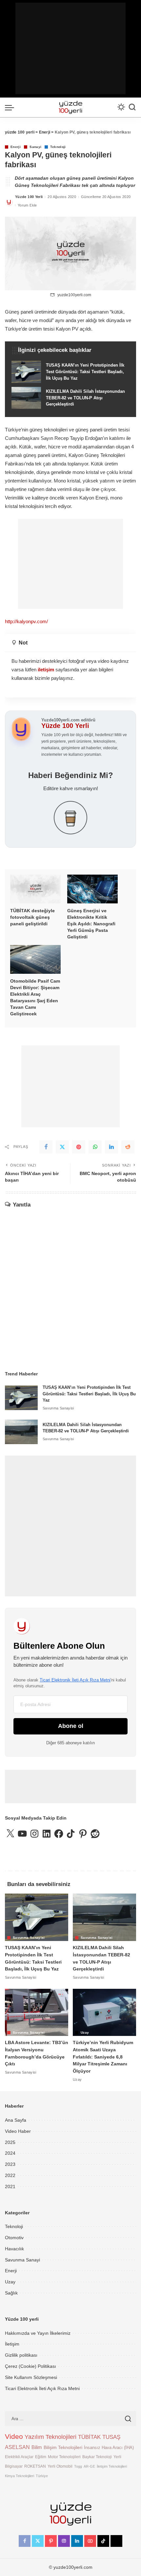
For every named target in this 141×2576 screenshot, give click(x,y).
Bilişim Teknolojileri (63, 2447)
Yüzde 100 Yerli (29, 197)
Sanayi (35, 147)
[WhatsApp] (95, 1147)
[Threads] (116, 2541)
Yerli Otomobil (60, 2466)
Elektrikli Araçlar (19, 2457)
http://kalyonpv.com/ (26, 621)
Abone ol (71, 1726)
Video (14, 2437)
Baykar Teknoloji (97, 2457)
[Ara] (132, 107)
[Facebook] (46, 1147)
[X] (38, 2541)
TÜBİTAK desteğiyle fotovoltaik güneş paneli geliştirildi (32, 917)
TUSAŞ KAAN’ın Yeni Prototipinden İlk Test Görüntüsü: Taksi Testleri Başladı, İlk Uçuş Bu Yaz (89, 1394)
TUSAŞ (111, 2437)
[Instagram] (64, 2541)
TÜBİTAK (89, 2437)
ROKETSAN (35, 2466)
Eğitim (41, 2457)
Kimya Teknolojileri (20, 2476)
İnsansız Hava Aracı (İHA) (109, 2448)
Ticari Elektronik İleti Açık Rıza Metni (75, 1680)
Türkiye (42, 2476)
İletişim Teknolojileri (112, 2466)
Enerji (16, 147)
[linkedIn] (111, 1147)
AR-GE (89, 2466)
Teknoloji (58, 147)
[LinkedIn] (77, 2541)
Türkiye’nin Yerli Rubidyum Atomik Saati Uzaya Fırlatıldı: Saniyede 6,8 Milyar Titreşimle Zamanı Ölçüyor (103, 2057)
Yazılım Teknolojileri (50, 2437)
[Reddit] (128, 1147)
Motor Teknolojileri (64, 2457)
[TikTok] (103, 2541)
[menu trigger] (11, 107)
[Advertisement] (70, 48)
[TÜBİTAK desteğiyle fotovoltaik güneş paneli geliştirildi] (35, 889)
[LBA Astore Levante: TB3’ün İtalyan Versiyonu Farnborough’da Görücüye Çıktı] (37, 2013)
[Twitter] (62, 1147)
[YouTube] (90, 2541)
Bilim (37, 2447)
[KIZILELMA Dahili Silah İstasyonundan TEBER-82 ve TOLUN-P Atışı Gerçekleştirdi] (70, 398)
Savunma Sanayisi (58, 1408)
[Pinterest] (79, 1147)
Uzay (85, 2033)
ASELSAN (17, 2447)
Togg (78, 2466)
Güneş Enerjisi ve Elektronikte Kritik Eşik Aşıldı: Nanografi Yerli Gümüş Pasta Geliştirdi (91, 924)
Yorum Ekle (27, 205)
